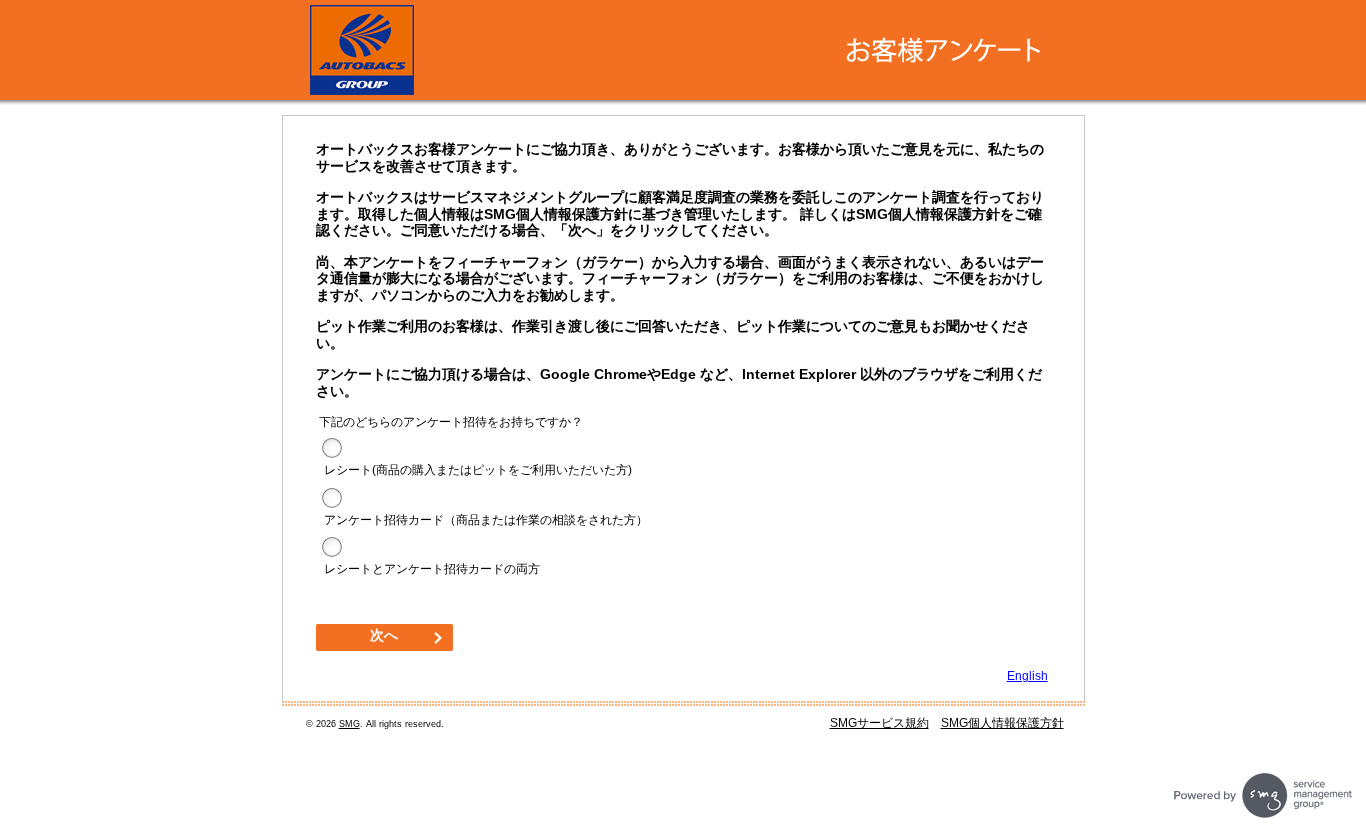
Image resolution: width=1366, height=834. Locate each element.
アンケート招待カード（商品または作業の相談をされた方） (486, 520)
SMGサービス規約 (879, 723)
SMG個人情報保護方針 (1002, 723)
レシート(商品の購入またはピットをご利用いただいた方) (478, 470)
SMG (349, 724)
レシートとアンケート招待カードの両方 (432, 569)
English (1027, 676)
